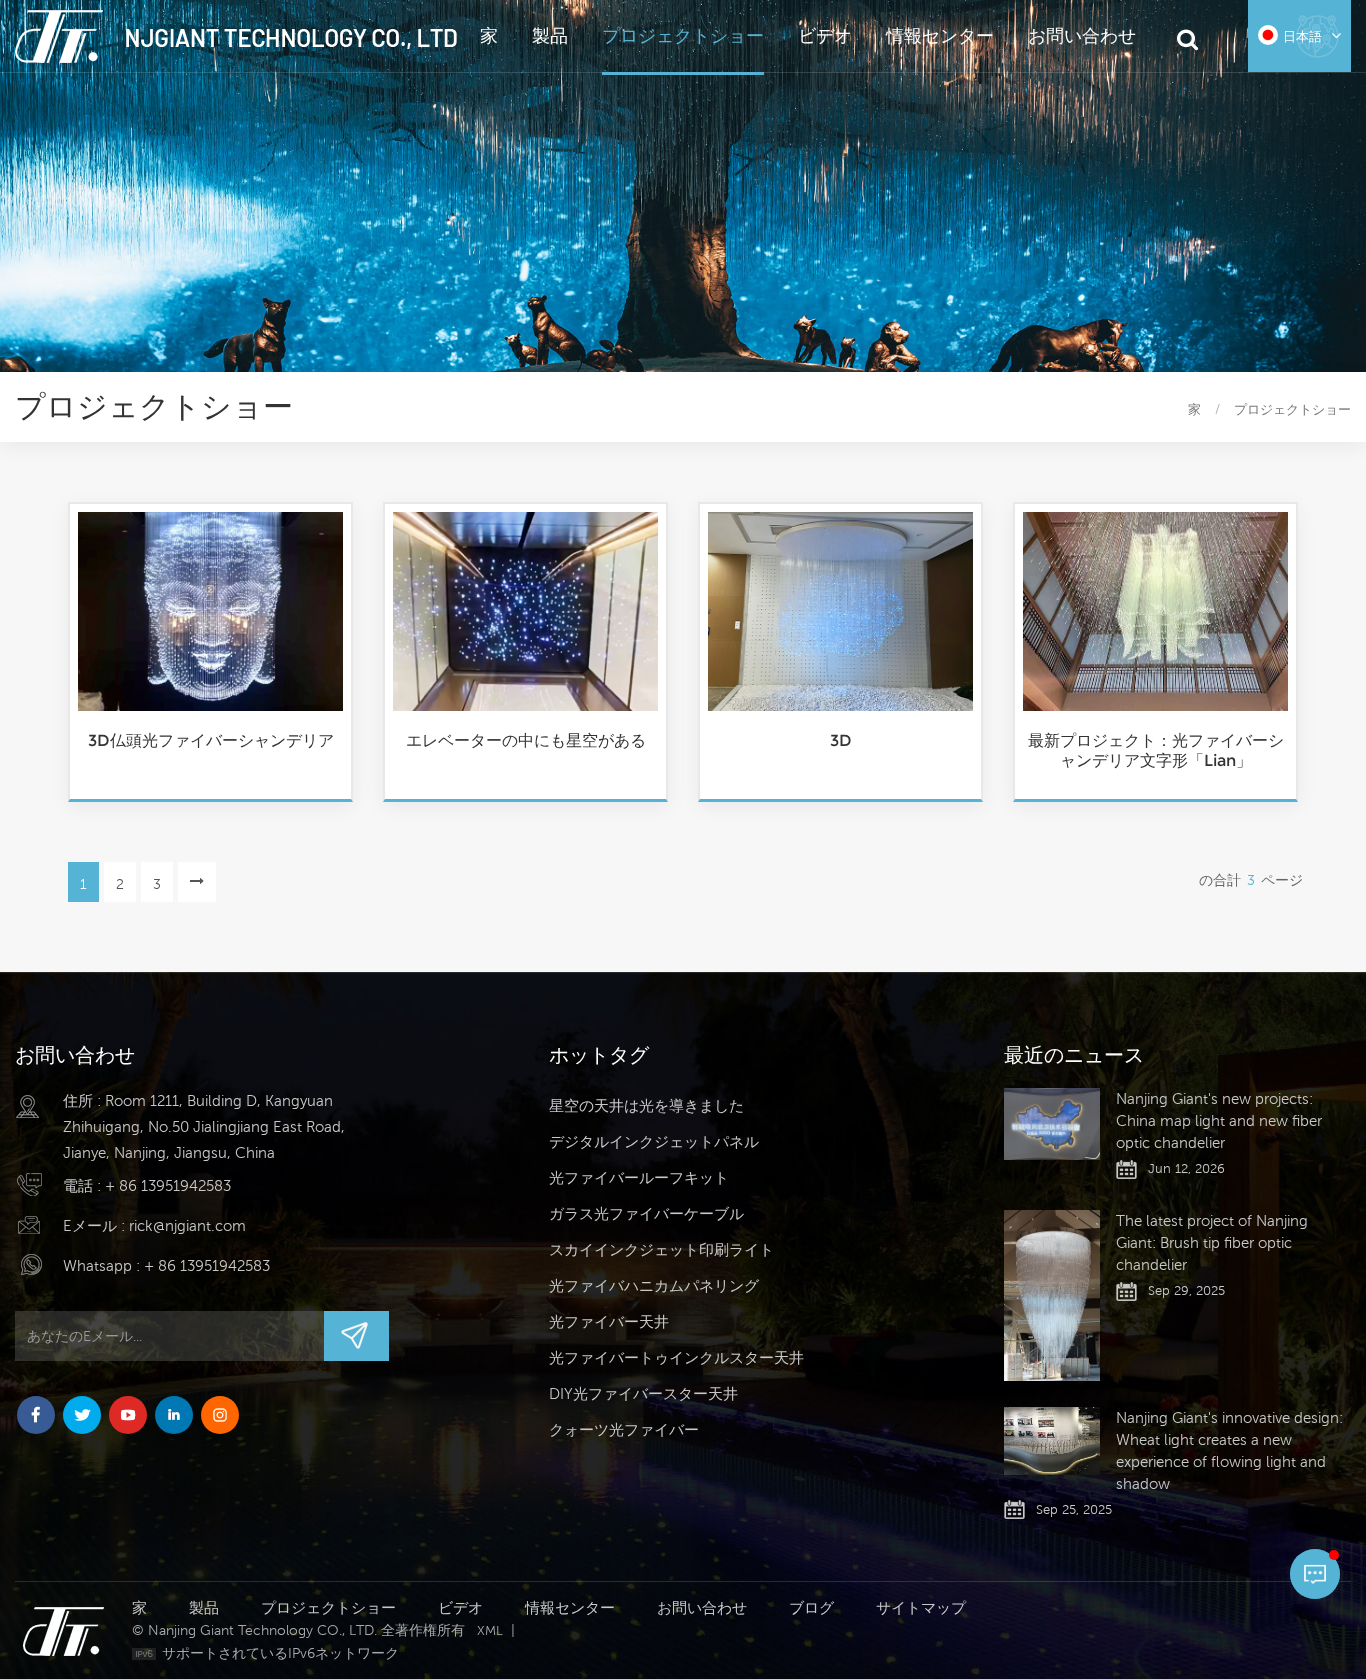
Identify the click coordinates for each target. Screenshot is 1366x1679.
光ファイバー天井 (609, 1321)
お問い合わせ (1082, 35)
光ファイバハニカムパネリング (654, 1285)
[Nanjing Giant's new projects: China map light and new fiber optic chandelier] (1052, 1124)
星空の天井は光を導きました (646, 1105)
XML (490, 1630)
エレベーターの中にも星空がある (526, 740)
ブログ (811, 1607)
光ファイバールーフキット (639, 1177)
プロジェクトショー (683, 35)
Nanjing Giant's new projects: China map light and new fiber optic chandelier (1219, 1120)
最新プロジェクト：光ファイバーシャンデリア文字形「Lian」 (1156, 750)
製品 (550, 35)
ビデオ (825, 35)
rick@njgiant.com (187, 1225)
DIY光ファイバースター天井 (643, 1393)
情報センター (940, 35)
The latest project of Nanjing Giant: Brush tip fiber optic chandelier (1212, 1242)
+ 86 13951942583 (168, 1185)
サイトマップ (921, 1607)
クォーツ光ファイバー (624, 1429)
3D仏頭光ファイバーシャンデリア (211, 740)
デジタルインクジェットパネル (654, 1141)
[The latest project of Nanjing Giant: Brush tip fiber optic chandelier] (1052, 1295)
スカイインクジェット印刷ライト (661, 1249)
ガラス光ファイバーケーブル (646, 1213)
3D (841, 740)
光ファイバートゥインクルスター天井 (676, 1357)
